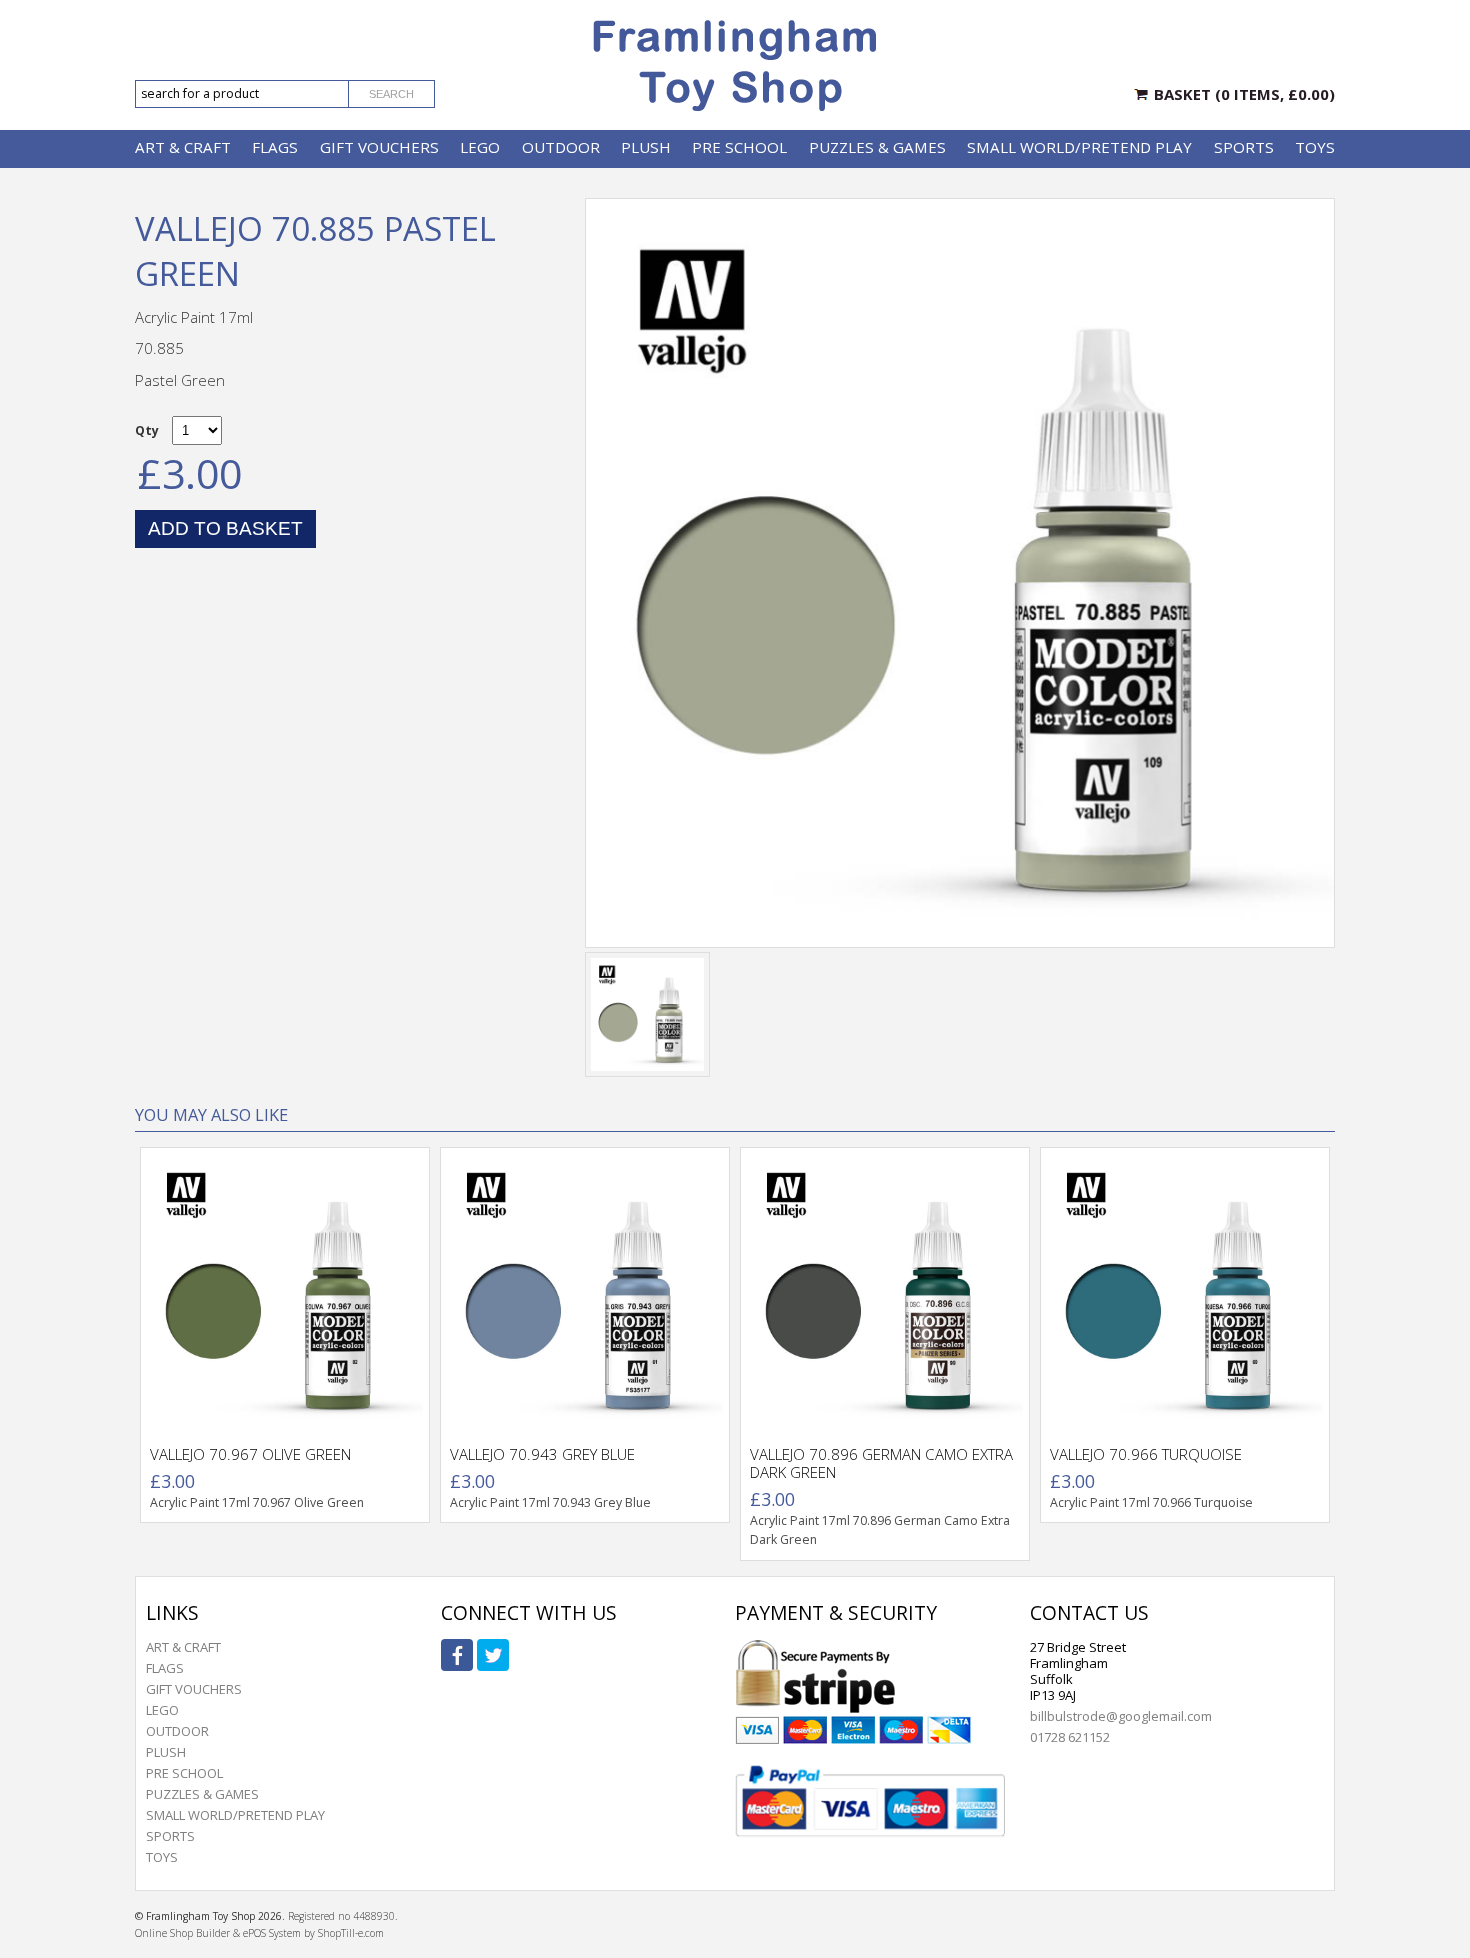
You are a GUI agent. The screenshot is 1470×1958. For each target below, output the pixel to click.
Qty (147, 430)
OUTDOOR (561, 147)
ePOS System (272, 1933)
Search (391, 94)
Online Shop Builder (182, 1933)
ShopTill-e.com (351, 1933)
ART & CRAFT (183, 147)
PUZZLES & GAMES (877, 147)
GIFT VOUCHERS (379, 147)
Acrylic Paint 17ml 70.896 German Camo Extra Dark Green (880, 1530)
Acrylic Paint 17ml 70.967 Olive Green (257, 1502)
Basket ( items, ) (1244, 94)
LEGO (480, 147)
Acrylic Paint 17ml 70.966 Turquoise (1151, 1502)
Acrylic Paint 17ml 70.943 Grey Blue (550, 1502)
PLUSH (646, 147)
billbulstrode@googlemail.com (1121, 1716)
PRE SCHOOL (739, 147)
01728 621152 (1070, 1737)
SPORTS (1244, 147)
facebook (457, 1655)
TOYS (1315, 147)
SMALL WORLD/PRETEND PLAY (1079, 147)
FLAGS (275, 147)
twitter (493, 1655)
